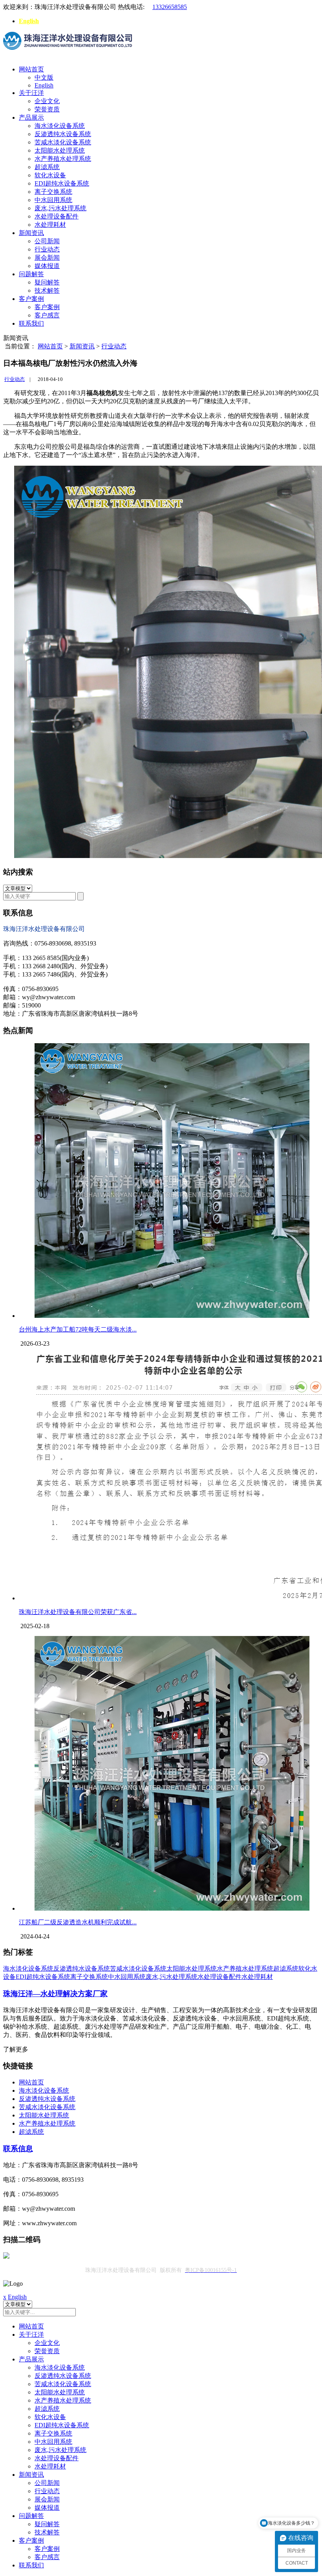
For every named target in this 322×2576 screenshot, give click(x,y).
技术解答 (47, 291)
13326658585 (170, 7)
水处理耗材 (50, 225)
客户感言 (47, 315)
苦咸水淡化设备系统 (63, 142)
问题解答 (31, 274)
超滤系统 (47, 167)
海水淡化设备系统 (60, 126)
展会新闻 (47, 258)
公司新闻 (47, 241)
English (29, 21)
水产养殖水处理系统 (63, 159)
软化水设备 (50, 175)
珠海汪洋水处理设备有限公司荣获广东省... (78, 1612)
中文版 (44, 77)
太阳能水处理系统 (60, 150)
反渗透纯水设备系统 (63, 134)
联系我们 (31, 323)
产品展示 (31, 118)
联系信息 (18, 2149)
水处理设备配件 (57, 216)
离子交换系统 (53, 192)
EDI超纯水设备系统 (62, 183)
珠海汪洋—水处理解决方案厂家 (55, 1994)
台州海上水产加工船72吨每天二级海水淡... (78, 1329)
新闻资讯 (31, 233)
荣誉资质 (47, 109)
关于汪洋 (31, 93)
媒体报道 (47, 266)
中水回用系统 (53, 200)
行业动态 (47, 249)
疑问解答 (47, 282)
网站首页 (31, 69)
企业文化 (47, 101)
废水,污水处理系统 (60, 208)
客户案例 (31, 299)
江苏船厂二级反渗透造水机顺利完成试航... (78, 1922)
